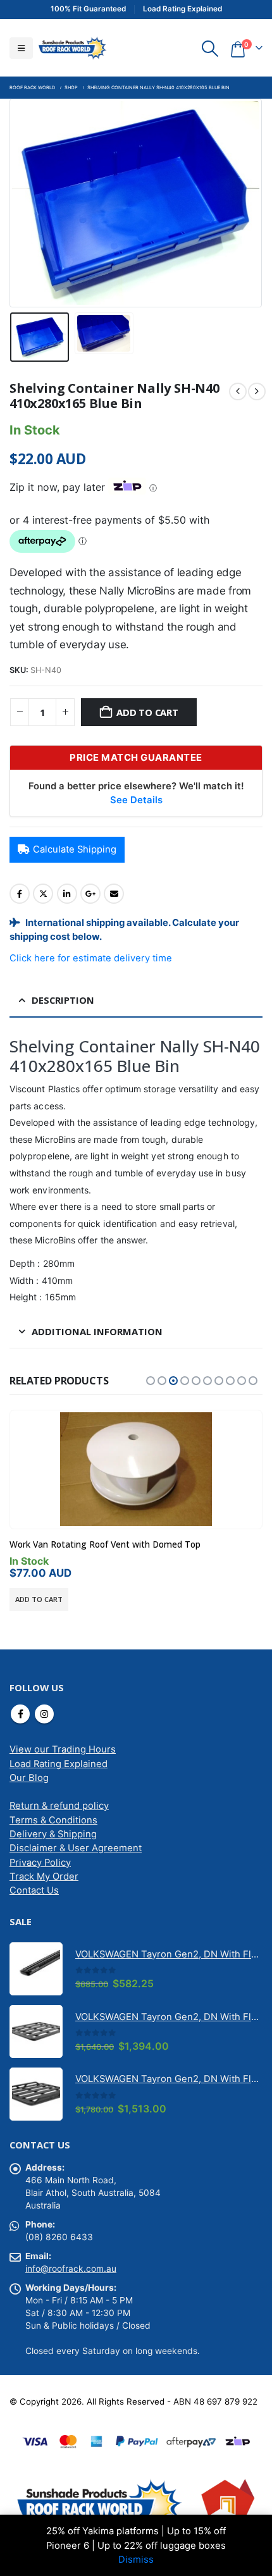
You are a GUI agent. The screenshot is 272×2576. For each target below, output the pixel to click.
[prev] (238, 391)
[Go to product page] (136, 1469)
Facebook (20, 894)
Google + (90, 894)
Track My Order (44, 1877)
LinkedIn (67, 894)
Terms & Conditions (53, 1820)
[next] (257, 391)
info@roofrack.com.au (71, 2269)
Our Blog (29, 1778)
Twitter (43, 894)
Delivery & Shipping (53, 1834)
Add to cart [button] (39, 1599)
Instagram (44, 1714)
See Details (136, 800)
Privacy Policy (40, 1863)
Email (114, 894)
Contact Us (34, 1890)
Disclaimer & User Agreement (76, 1848)
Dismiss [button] (136, 2560)
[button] (21, 48)
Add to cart (147, 712)
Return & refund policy (59, 1806)
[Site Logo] (72, 48)
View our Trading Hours (63, 1749)
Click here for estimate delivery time (91, 958)
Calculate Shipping (75, 849)
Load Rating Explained (59, 1764)
